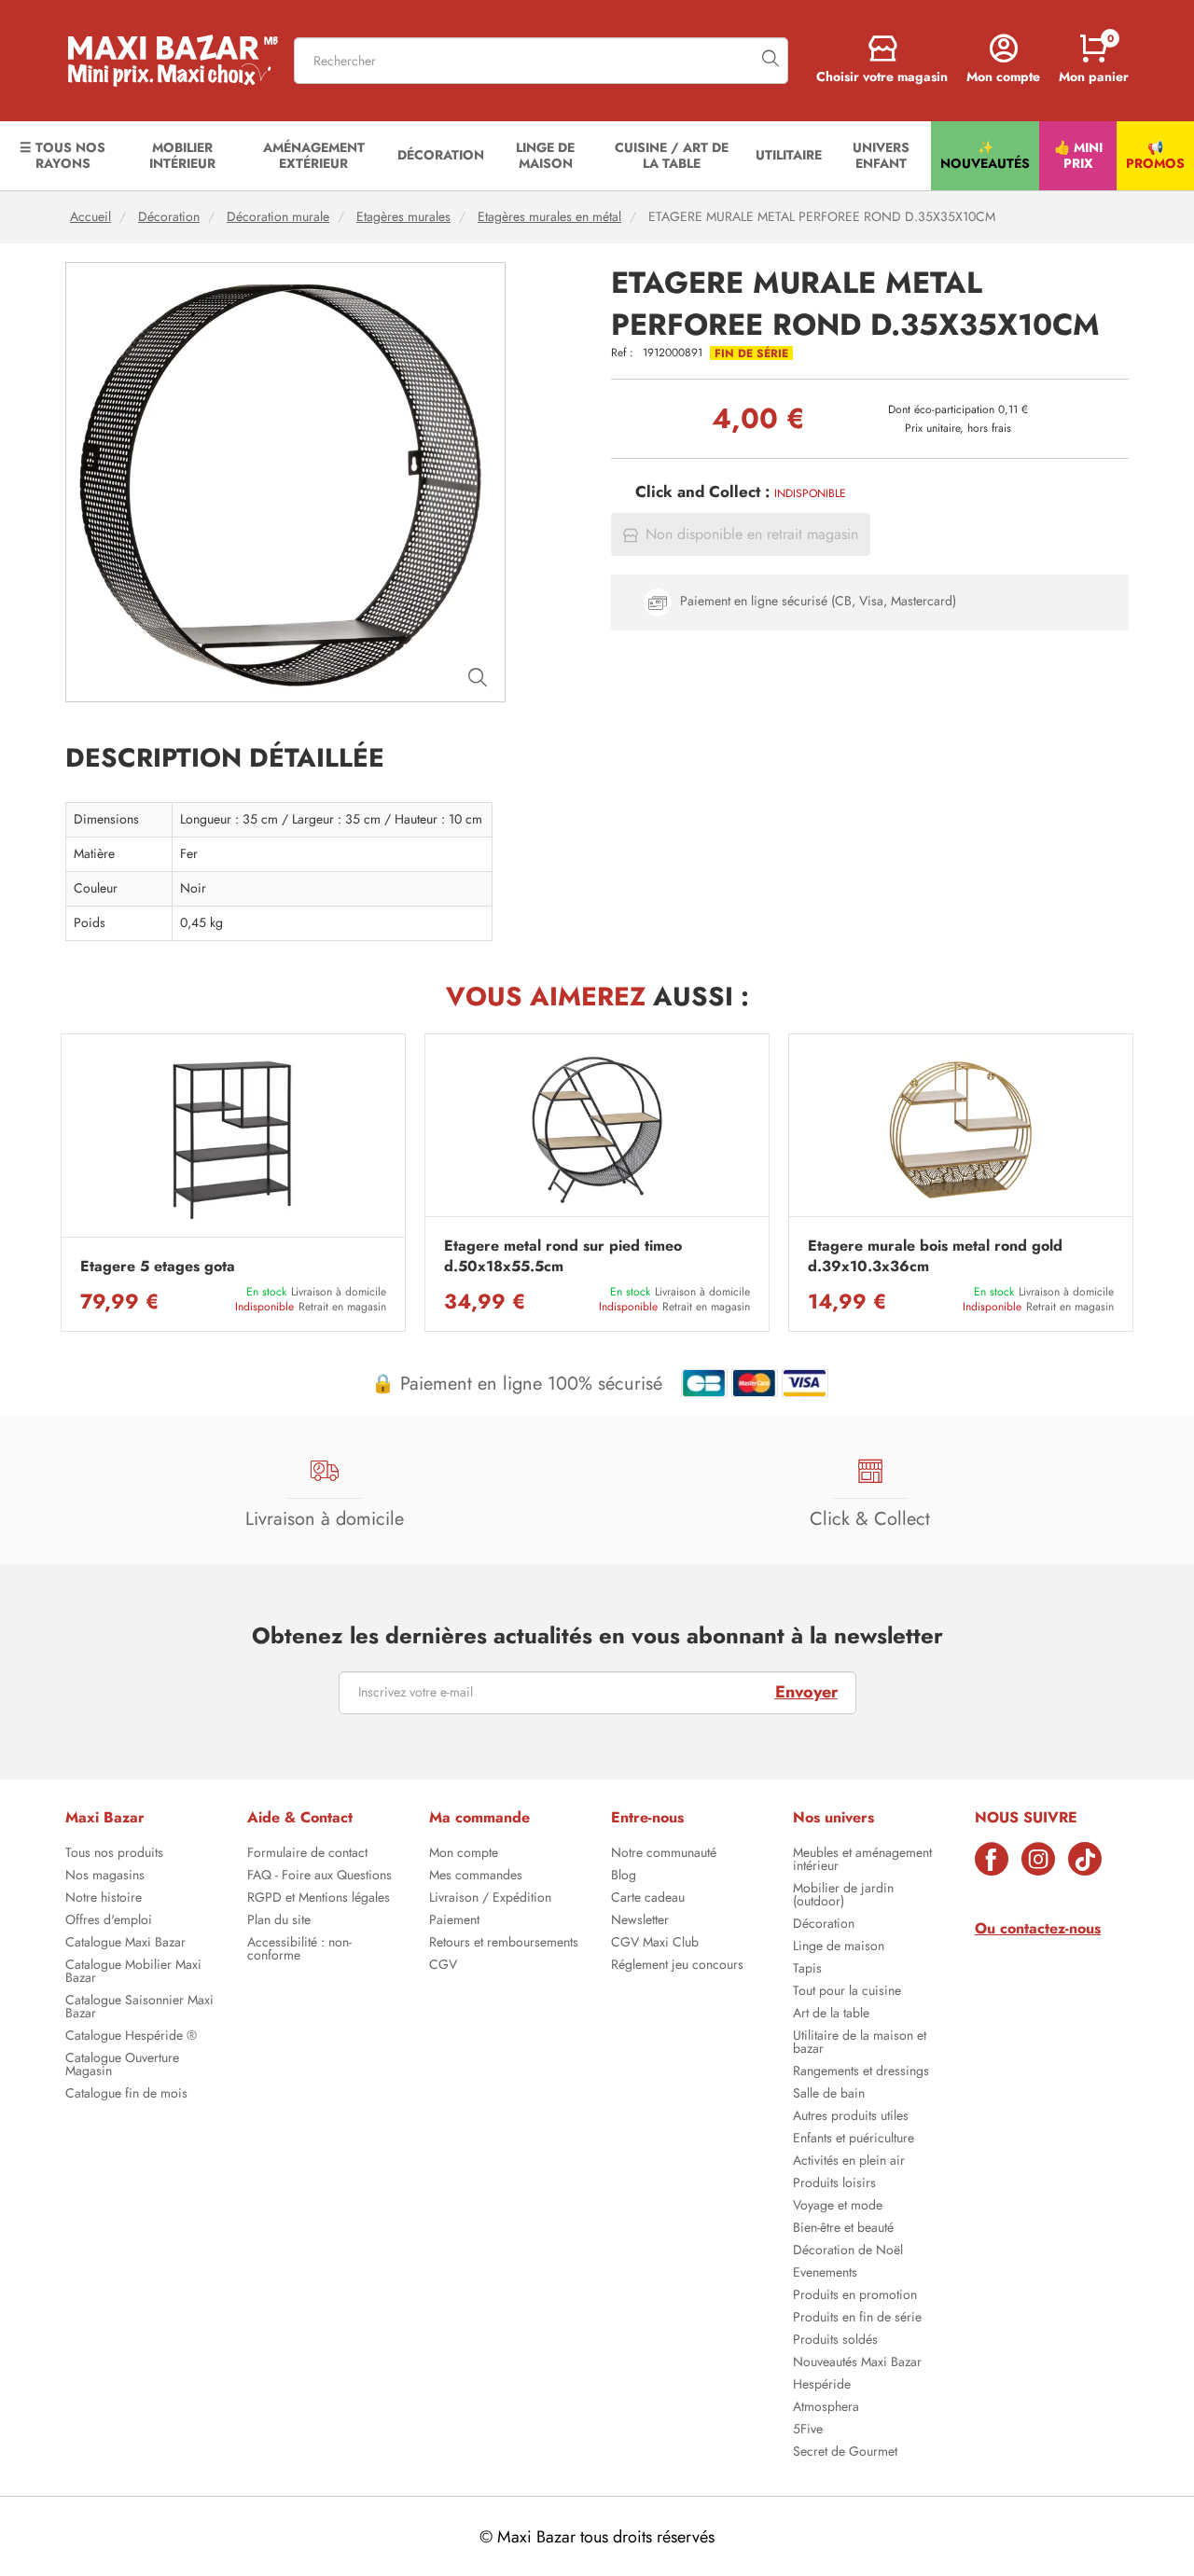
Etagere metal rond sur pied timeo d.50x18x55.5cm (563, 1256)
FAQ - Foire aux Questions (319, 1877)
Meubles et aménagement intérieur (862, 1861)
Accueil (90, 217)
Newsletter (640, 1921)
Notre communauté (664, 1854)
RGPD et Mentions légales (319, 1899)
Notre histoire (104, 1899)
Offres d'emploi (109, 1921)
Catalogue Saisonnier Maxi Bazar (139, 2008)
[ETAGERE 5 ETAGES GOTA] (233, 1140)
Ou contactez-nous (1038, 1928)
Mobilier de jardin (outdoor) (843, 1896)
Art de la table (831, 2015)
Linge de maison (839, 1947)
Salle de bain (829, 2095)
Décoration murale (278, 217)
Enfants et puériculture (854, 2140)
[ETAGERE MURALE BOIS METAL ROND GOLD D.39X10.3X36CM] (961, 1129)
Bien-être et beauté (843, 2229)
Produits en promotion (855, 2296)
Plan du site (279, 1921)
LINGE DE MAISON (545, 155)
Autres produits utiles (851, 2117)
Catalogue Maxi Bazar (125, 1944)
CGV (443, 1966)
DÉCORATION (441, 155)
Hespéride (822, 2386)
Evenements (825, 2274)
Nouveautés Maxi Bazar (857, 2363)
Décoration (169, 217)
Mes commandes (476, 1877)
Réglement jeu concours (677, 1966)
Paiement (454, 1921)
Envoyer (806, 1692)
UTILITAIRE (789, 155)
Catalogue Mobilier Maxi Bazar (133, 1973)
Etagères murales (403, 217)
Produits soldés (835, 2341)
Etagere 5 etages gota (158, 1267)
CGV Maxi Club (655, 1944)
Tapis (807, 1970)
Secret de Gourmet (845, 2453)
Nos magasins (105, 1877)
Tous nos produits (114, 1854)
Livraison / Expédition (490, 1899)
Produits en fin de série (857, 2319)
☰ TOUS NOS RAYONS (62, 155)
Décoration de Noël (848, 2251)
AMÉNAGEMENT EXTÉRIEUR (314, 155)
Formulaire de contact (307, 1854)
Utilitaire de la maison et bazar (860, 2043)
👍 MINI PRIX (1078, 155)
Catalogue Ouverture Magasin (122, 2066)
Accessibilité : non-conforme (299, 1950)
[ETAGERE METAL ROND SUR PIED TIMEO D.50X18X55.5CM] (597, 1129)
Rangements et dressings (861, 2072)
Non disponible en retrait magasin (752, 534)
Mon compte (464, 1854)
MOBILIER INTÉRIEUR (182, 155)
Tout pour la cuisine (847, 1992)
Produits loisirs (834, 2184)
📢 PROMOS (1155, 155)
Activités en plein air (849, 2162)
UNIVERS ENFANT (881, 155)
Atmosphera (826, 2408)
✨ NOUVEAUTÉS (985, 155)
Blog (624, 1877)
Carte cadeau (648, 1899)
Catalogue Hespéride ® (131, 2037)
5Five (808, 2431)
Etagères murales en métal (549, 217)
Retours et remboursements (504, 1944)
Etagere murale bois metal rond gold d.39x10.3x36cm (935, 1256)
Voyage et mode (838, 2207)
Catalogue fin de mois (126, 2095)
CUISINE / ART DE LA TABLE (672, 155)
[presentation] (61, 1183)
